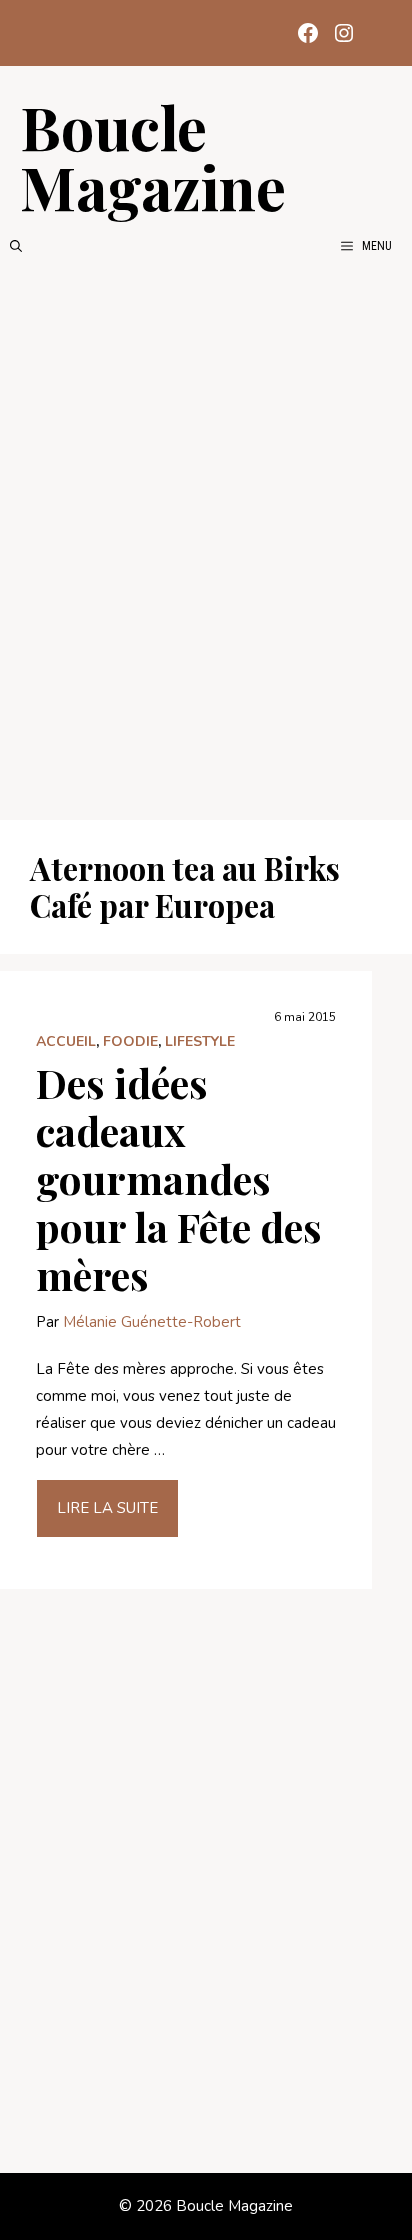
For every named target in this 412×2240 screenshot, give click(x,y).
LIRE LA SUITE (107, 1508)
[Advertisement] (206, 538)
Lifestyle (200, 1041)
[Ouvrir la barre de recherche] (16, 246)
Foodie (130, 1041)
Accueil (66, 1041)
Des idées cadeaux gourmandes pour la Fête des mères (179, 1178)
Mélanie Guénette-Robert (152, 1322)
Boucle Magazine (153, 156)
